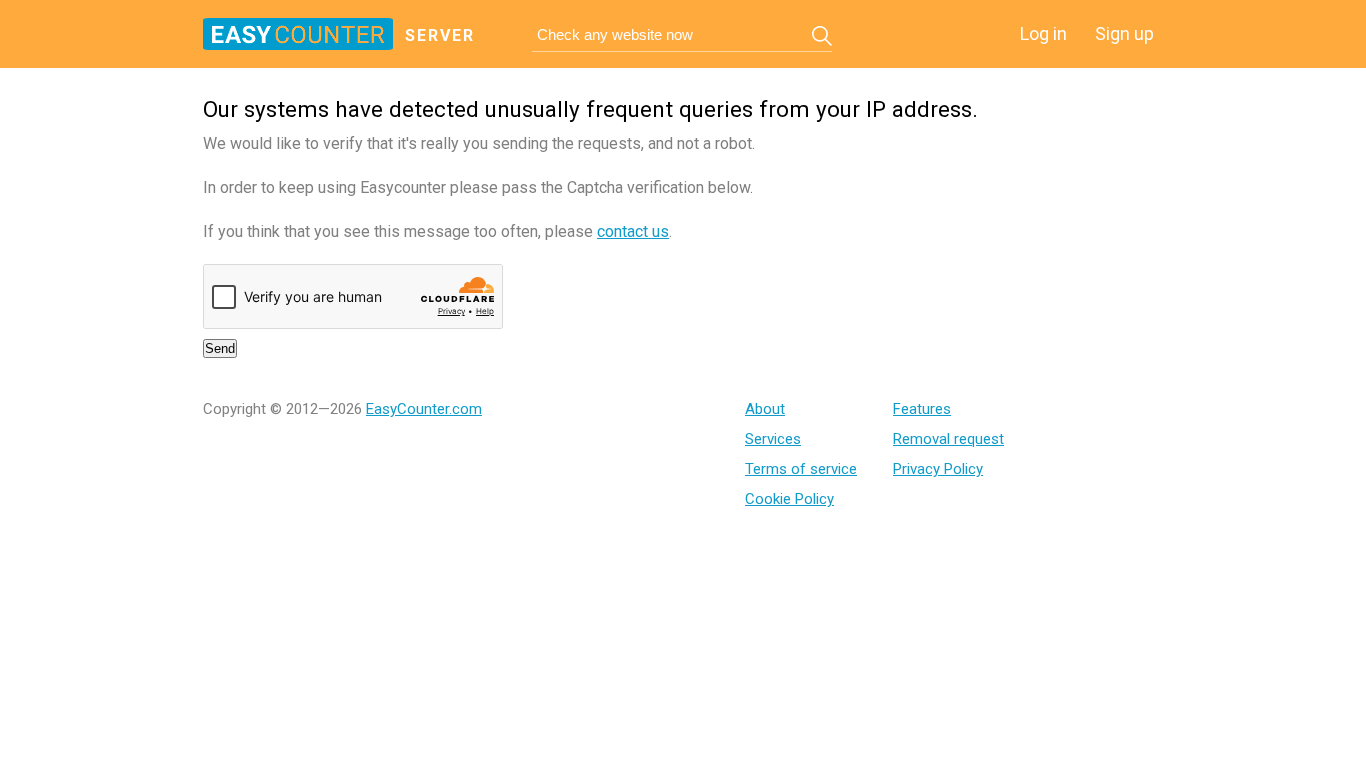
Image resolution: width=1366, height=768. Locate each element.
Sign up (1124, 33)
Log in (1043, 33)
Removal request (948, 439)
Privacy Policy (938, 469)
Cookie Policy (789, 499)
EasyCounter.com (424, 409)
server (440, 35)
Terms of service (801, 469)
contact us (633, 231)
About (765, 409)
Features (922, 409)
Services (773, 439)
